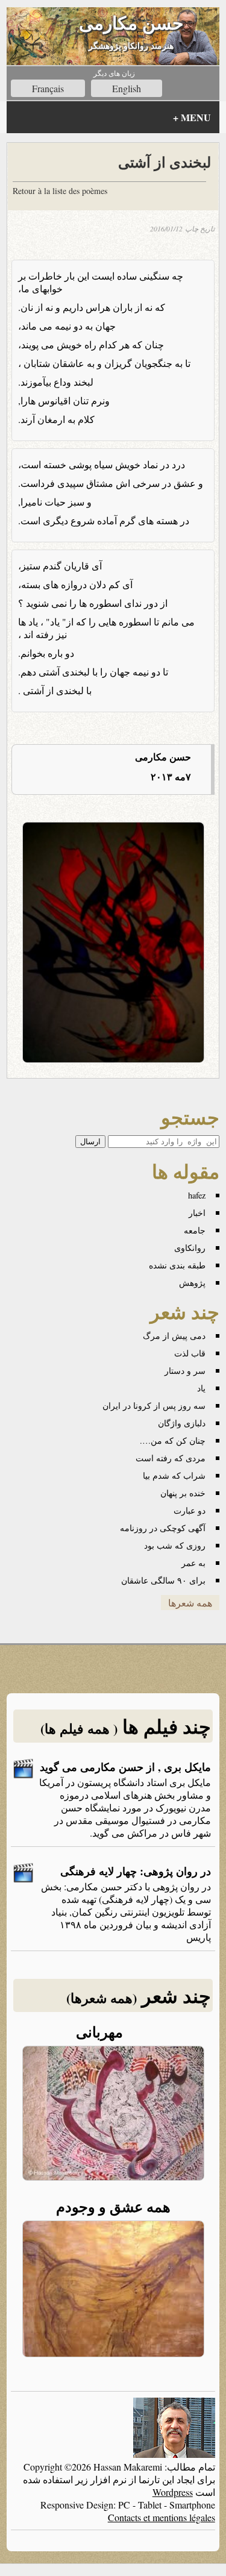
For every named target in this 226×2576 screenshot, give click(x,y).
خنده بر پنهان (183, 1493)
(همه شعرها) (102, 1998)
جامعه (195, 1230)
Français (48, 88)
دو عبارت (190, 1510)
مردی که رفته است (171, 1458)
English (127, 88)
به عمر (193, 1563)
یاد (201, 1388)
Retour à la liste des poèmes (60, 191)
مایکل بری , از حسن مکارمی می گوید (125, 1767)
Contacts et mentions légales (162, 2517)
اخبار (197, 1213)
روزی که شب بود (175, 1545)
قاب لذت (190, 1353)
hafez (197, 1195)
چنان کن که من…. (173, 1440)
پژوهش (192, 1283)
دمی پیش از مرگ (174, 1336)
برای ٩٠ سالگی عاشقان (163, 1580)
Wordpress (173, 2492)
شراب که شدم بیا (174, 1475)
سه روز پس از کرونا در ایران (154, 1406)
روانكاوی (190, 1248)
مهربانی (113, 2032)
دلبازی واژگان (182, 1423)
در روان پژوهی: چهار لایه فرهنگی (136, 1871)
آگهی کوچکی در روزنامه (163, 1528)
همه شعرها (190, 1603)
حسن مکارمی (131, 22)
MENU (192, 117)
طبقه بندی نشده (177, 1265)
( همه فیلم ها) (79, 1728)
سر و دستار (185, 1371)
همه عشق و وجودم (113, 2206)
